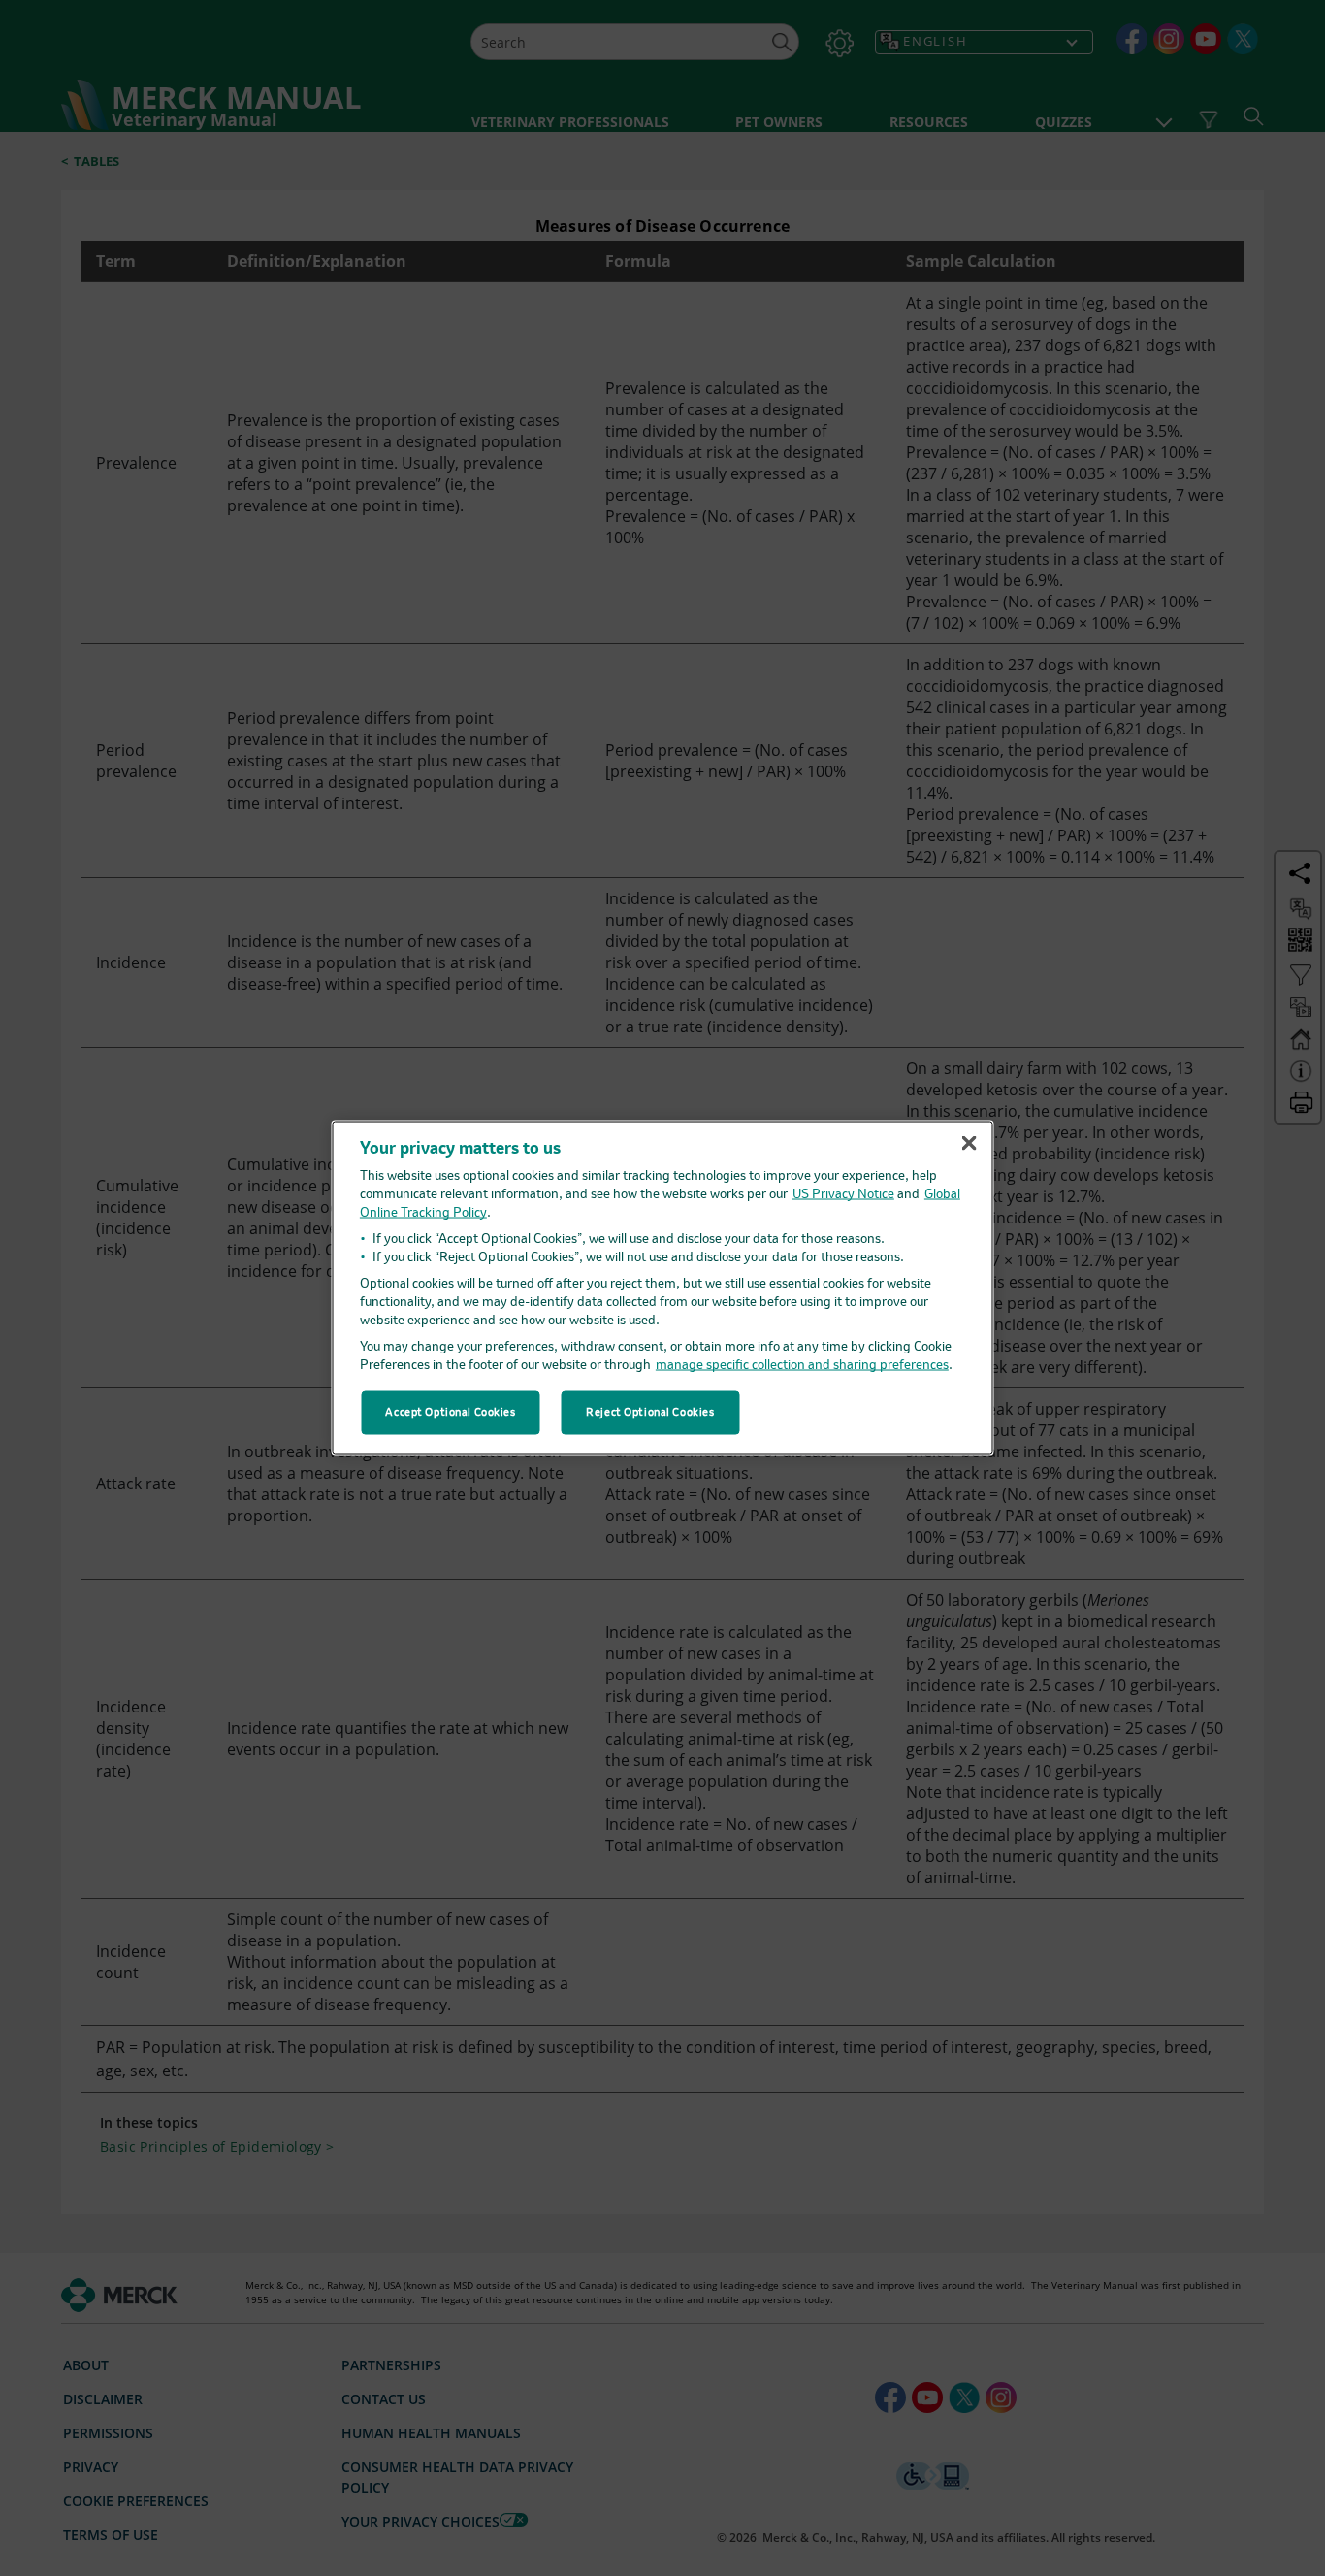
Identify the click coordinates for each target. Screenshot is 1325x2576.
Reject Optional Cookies (650, 1412)
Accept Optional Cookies (450, 1412)
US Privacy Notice (843, 1195)
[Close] (969, 1143)
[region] (663, 1288)
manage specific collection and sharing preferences (802, 1366)
